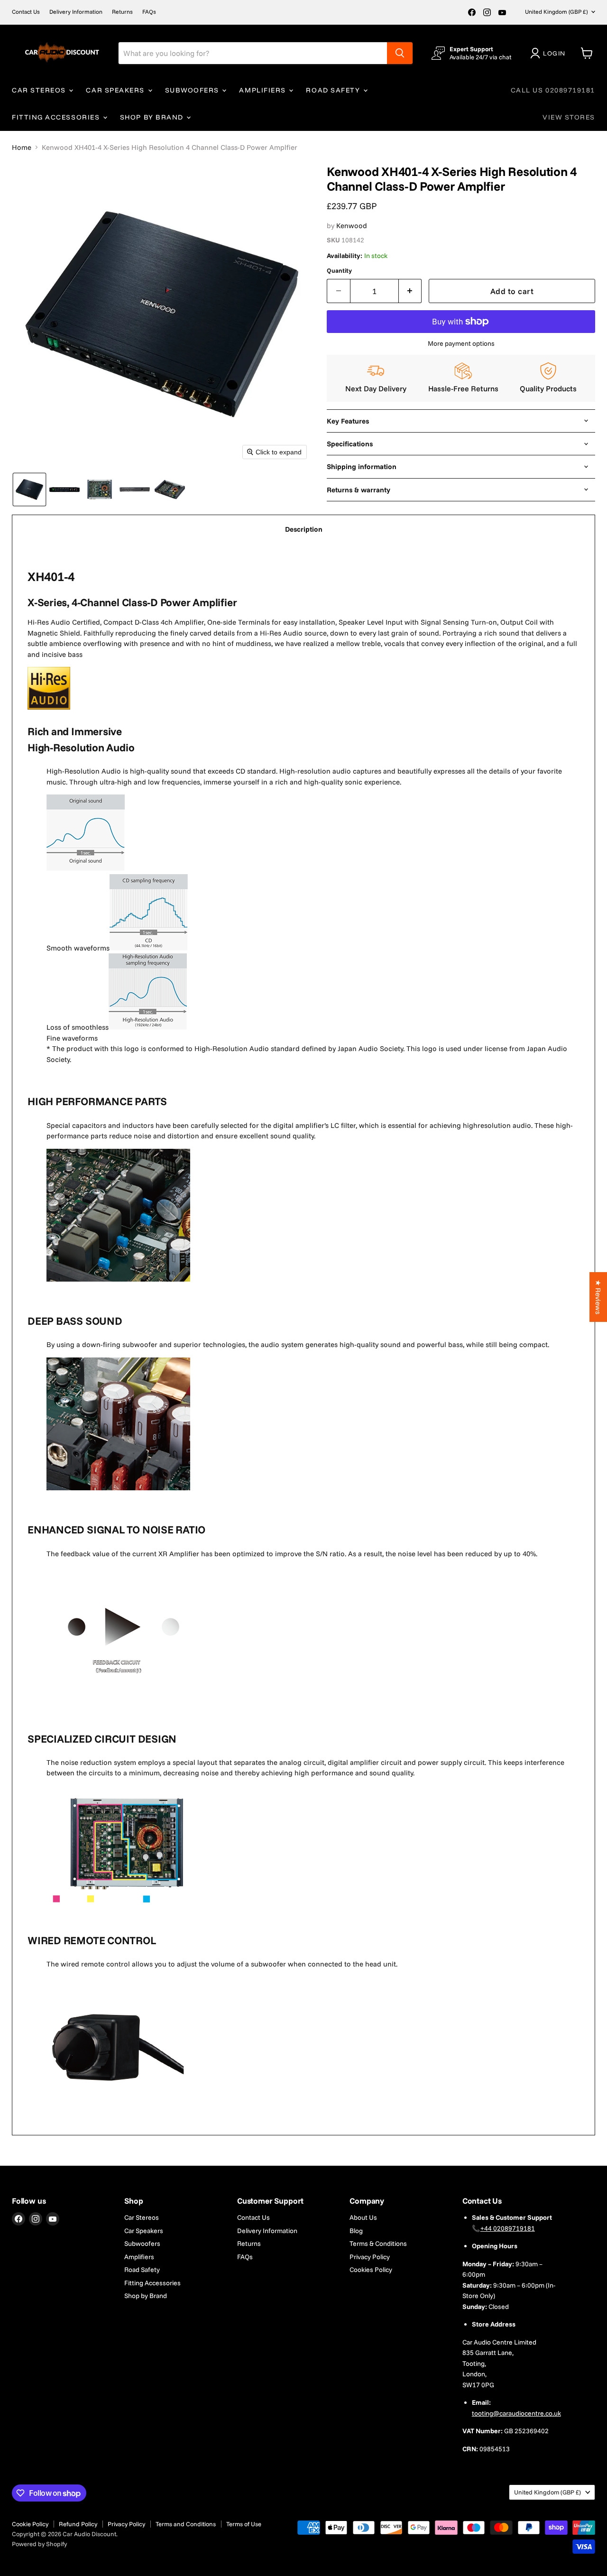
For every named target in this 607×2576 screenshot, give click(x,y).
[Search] (400, 53)
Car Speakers (116, 90)
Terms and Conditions (186, 2524)
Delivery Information (76, 12)
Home (22, 147)
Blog (356, 2231)
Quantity (339, 271)
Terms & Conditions (378, 2244)
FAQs (149, 12)
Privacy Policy (370, 2257)
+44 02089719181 (508, 2228)
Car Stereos (40, 90)
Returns (122, 12)
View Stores (569, 117)
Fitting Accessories (57, 117)
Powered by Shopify (39, 2544)
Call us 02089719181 (553, 90)
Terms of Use (244, 2524)
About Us (363, 2217)
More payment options (461, 343)
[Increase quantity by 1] (410, 291)
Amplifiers (263, 90)
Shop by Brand (153, 117)
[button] (550, 53)
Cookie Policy (30, 2524)
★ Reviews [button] (598, 1297)
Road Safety (334, 90)
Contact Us (26, 12)
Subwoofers (193, 90)
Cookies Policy (371, 2270)
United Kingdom (556, 12)
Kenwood (352, 226)
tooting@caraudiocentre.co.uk (516, 2413)
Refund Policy (78, 2524)
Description (304, 529)
